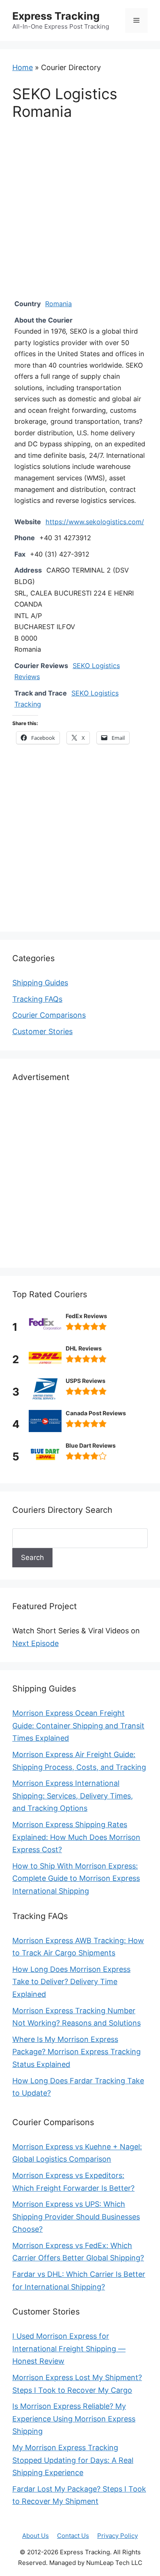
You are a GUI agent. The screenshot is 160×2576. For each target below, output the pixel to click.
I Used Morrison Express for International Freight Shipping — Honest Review (69, 2349)
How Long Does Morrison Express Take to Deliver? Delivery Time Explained (71, 1982)
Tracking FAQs (37, 999)
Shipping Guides (40, 983)
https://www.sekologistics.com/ (95, 522)
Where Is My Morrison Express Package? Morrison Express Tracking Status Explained (77, 2052)
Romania (58, 304)
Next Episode (35, 1643)
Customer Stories (42, 1031)
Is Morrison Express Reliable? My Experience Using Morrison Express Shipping (74, 2419)
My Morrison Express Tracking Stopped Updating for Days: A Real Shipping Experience (73, 2460)
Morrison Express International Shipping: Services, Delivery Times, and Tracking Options (73, 1796)
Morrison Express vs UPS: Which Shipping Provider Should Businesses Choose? (76, 2217)
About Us (35, 2536)
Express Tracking (56, 16)
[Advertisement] (80, 215)
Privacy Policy (118, 2536)
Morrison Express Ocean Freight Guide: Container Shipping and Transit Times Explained (78, 1726)
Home (23, 67)
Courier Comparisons (49, 1015)
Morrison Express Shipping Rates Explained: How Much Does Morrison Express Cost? (76, 1837)
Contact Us (73, 2536)
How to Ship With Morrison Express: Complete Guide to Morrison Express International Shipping (76, 1878)
